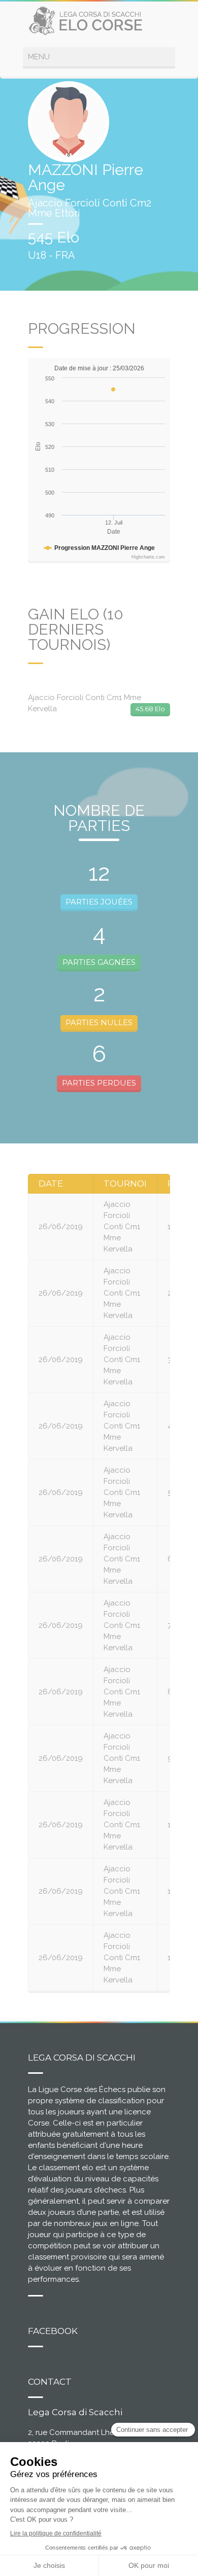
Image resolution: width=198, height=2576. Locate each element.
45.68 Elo (150, 709)
